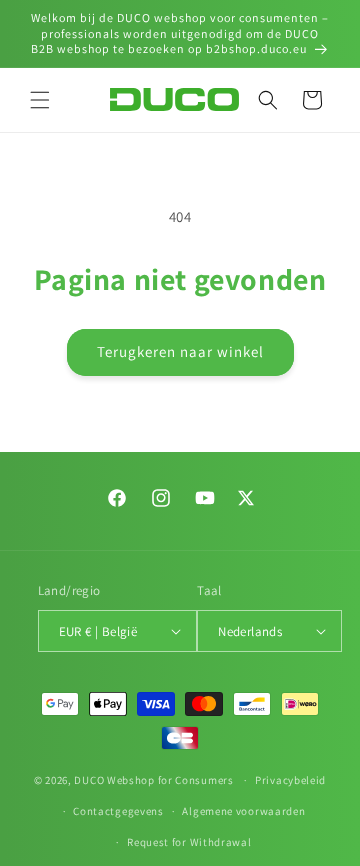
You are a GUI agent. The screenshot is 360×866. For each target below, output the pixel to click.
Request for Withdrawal (189, 842)
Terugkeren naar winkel (180, 351)
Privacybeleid (290, 780)
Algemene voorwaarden (243, 811)
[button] (40, 100)
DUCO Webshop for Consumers (153, 780)
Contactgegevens (118, 811)
